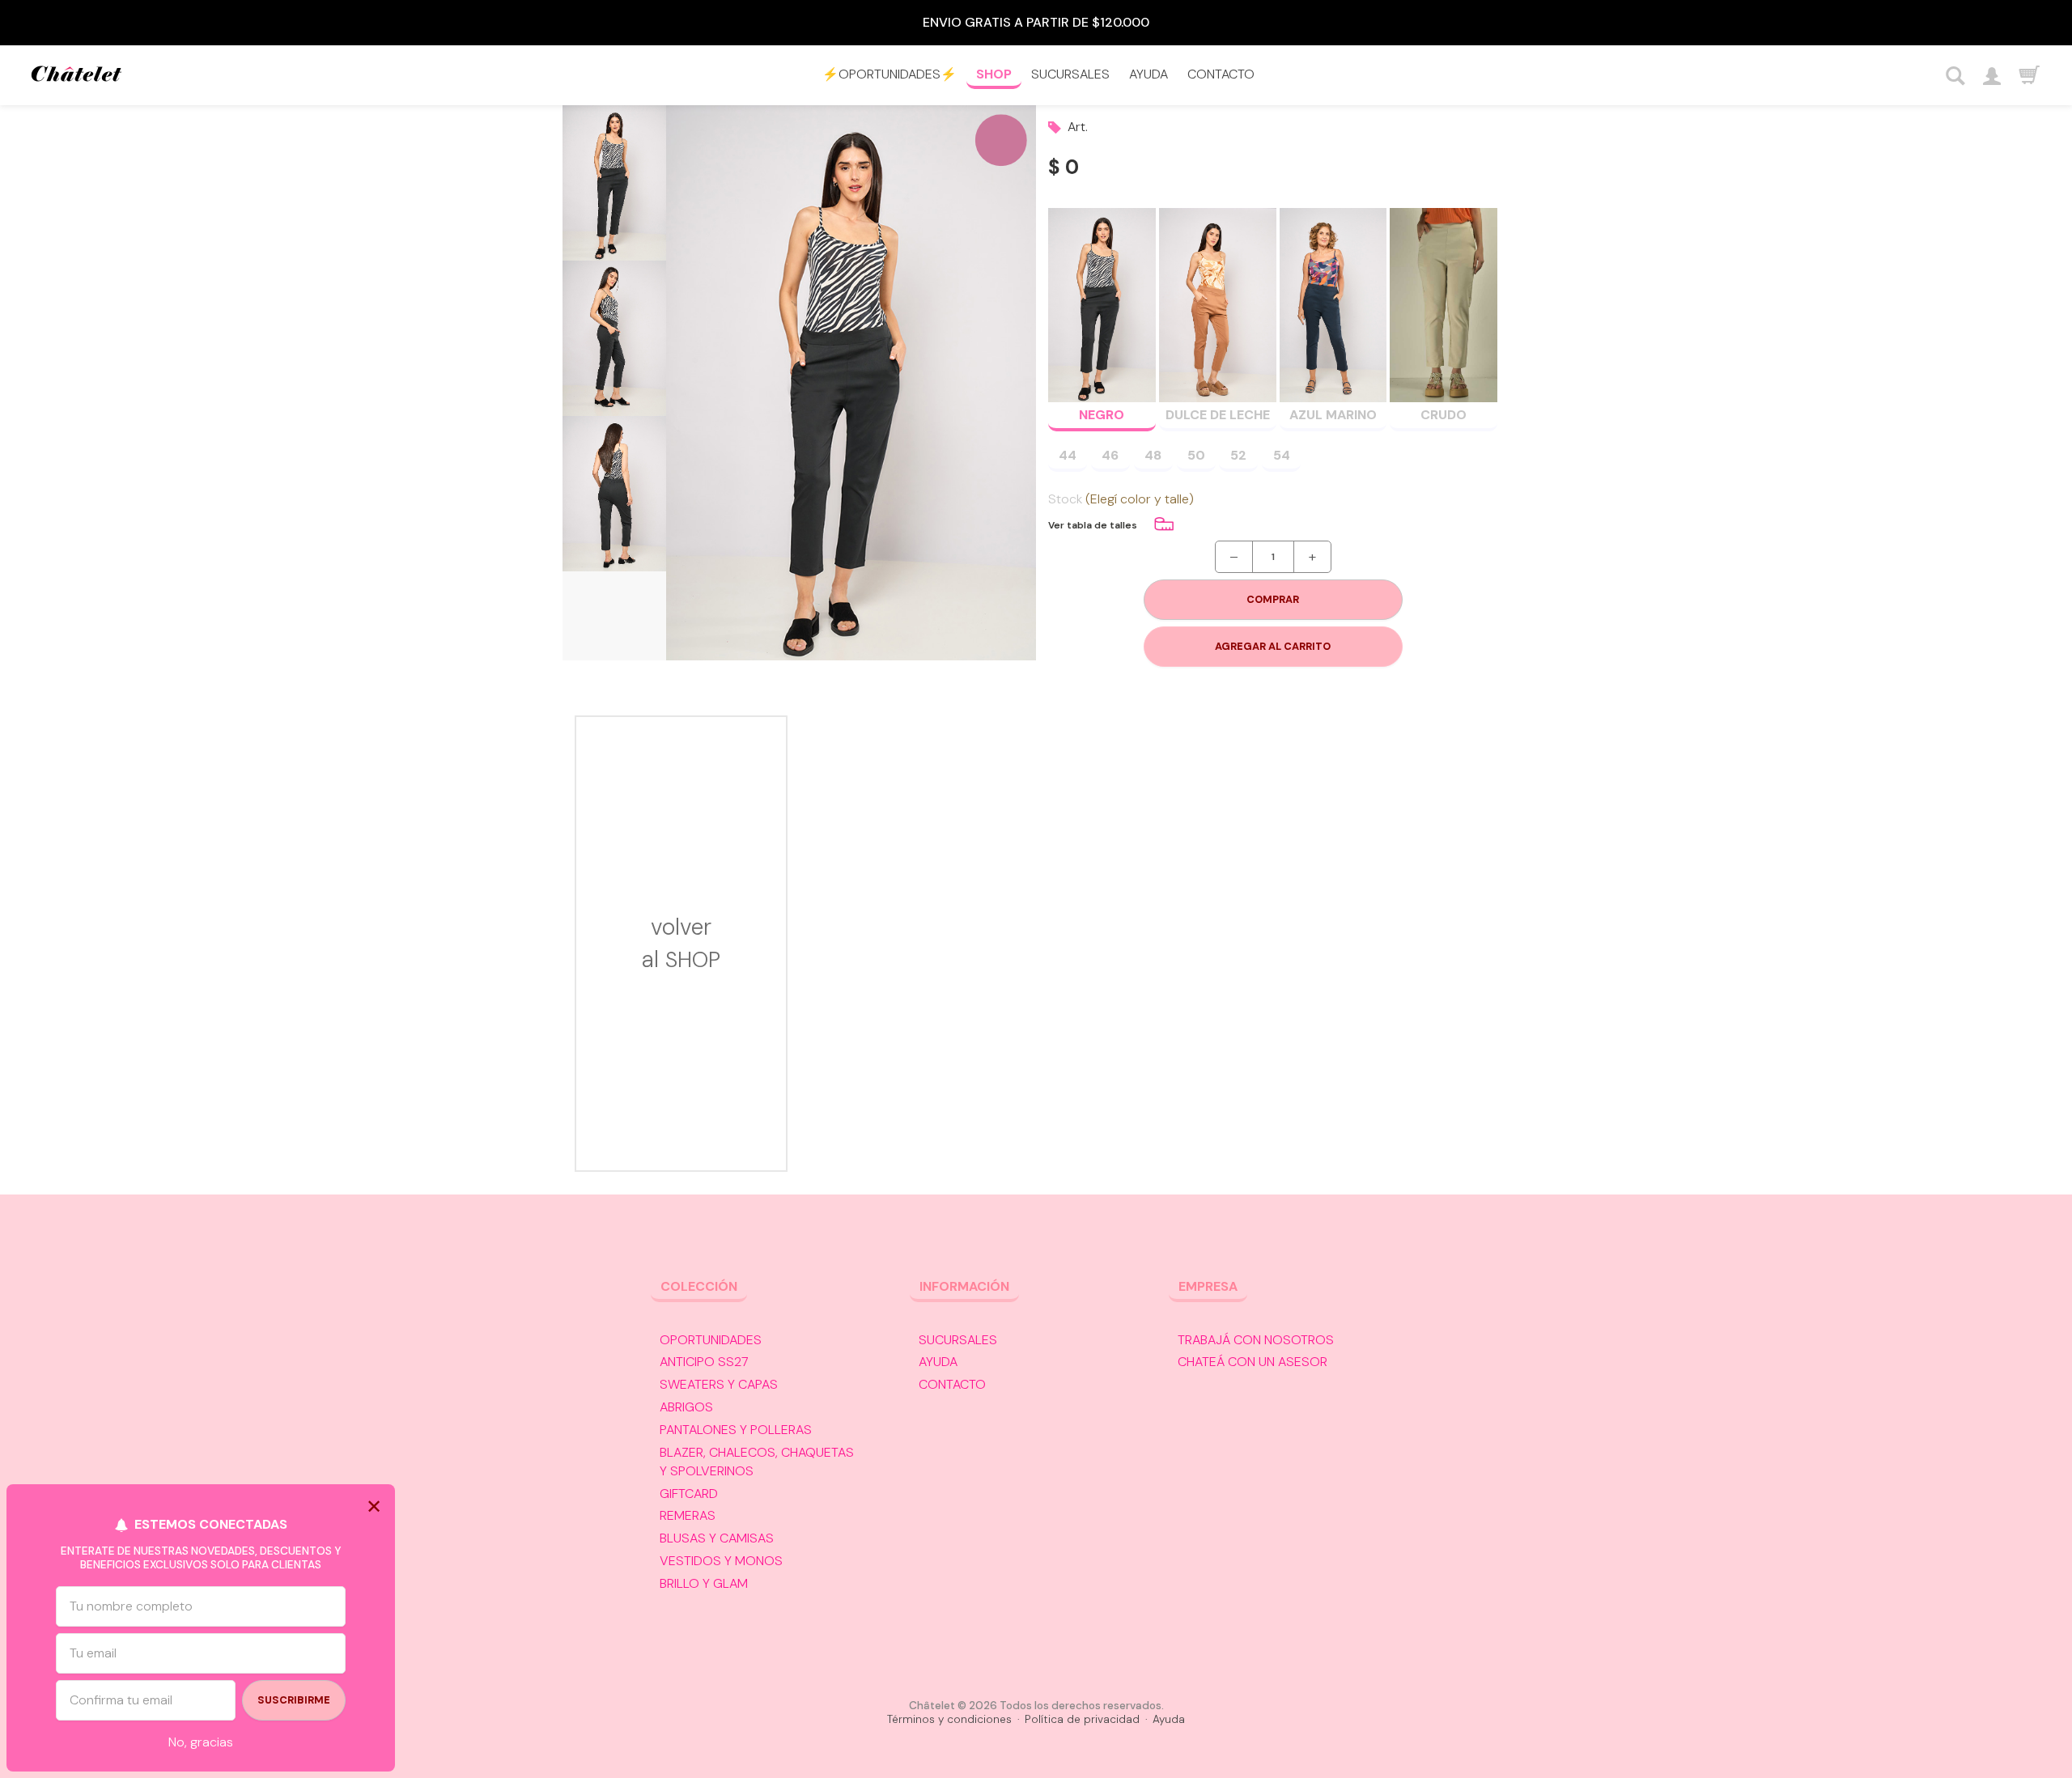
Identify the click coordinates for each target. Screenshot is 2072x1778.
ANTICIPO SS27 (704, 1362)
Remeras (688, 1515)
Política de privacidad (1082, 1719)
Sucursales (1070, 74)
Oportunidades (711, 1340)
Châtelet (76, 76)
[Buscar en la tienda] (1956, 76)
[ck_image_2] (614, 338)
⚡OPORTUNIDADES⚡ (890, 74)
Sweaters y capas (719, 1384)
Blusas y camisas (717, 1538)
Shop (994, 74)
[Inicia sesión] (1991, 76)
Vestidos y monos (721, 1561)
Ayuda (1149, 74)
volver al (681, 943)
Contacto (1221, 74)
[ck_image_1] (614, 183)
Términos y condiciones (949, 1719)
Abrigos (686, 1407)
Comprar (1273, 599)
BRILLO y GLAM (704, 1583)
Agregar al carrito (1273, 646)
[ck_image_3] (614, 494)
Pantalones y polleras (736, 1430)
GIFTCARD (689, 1494)
